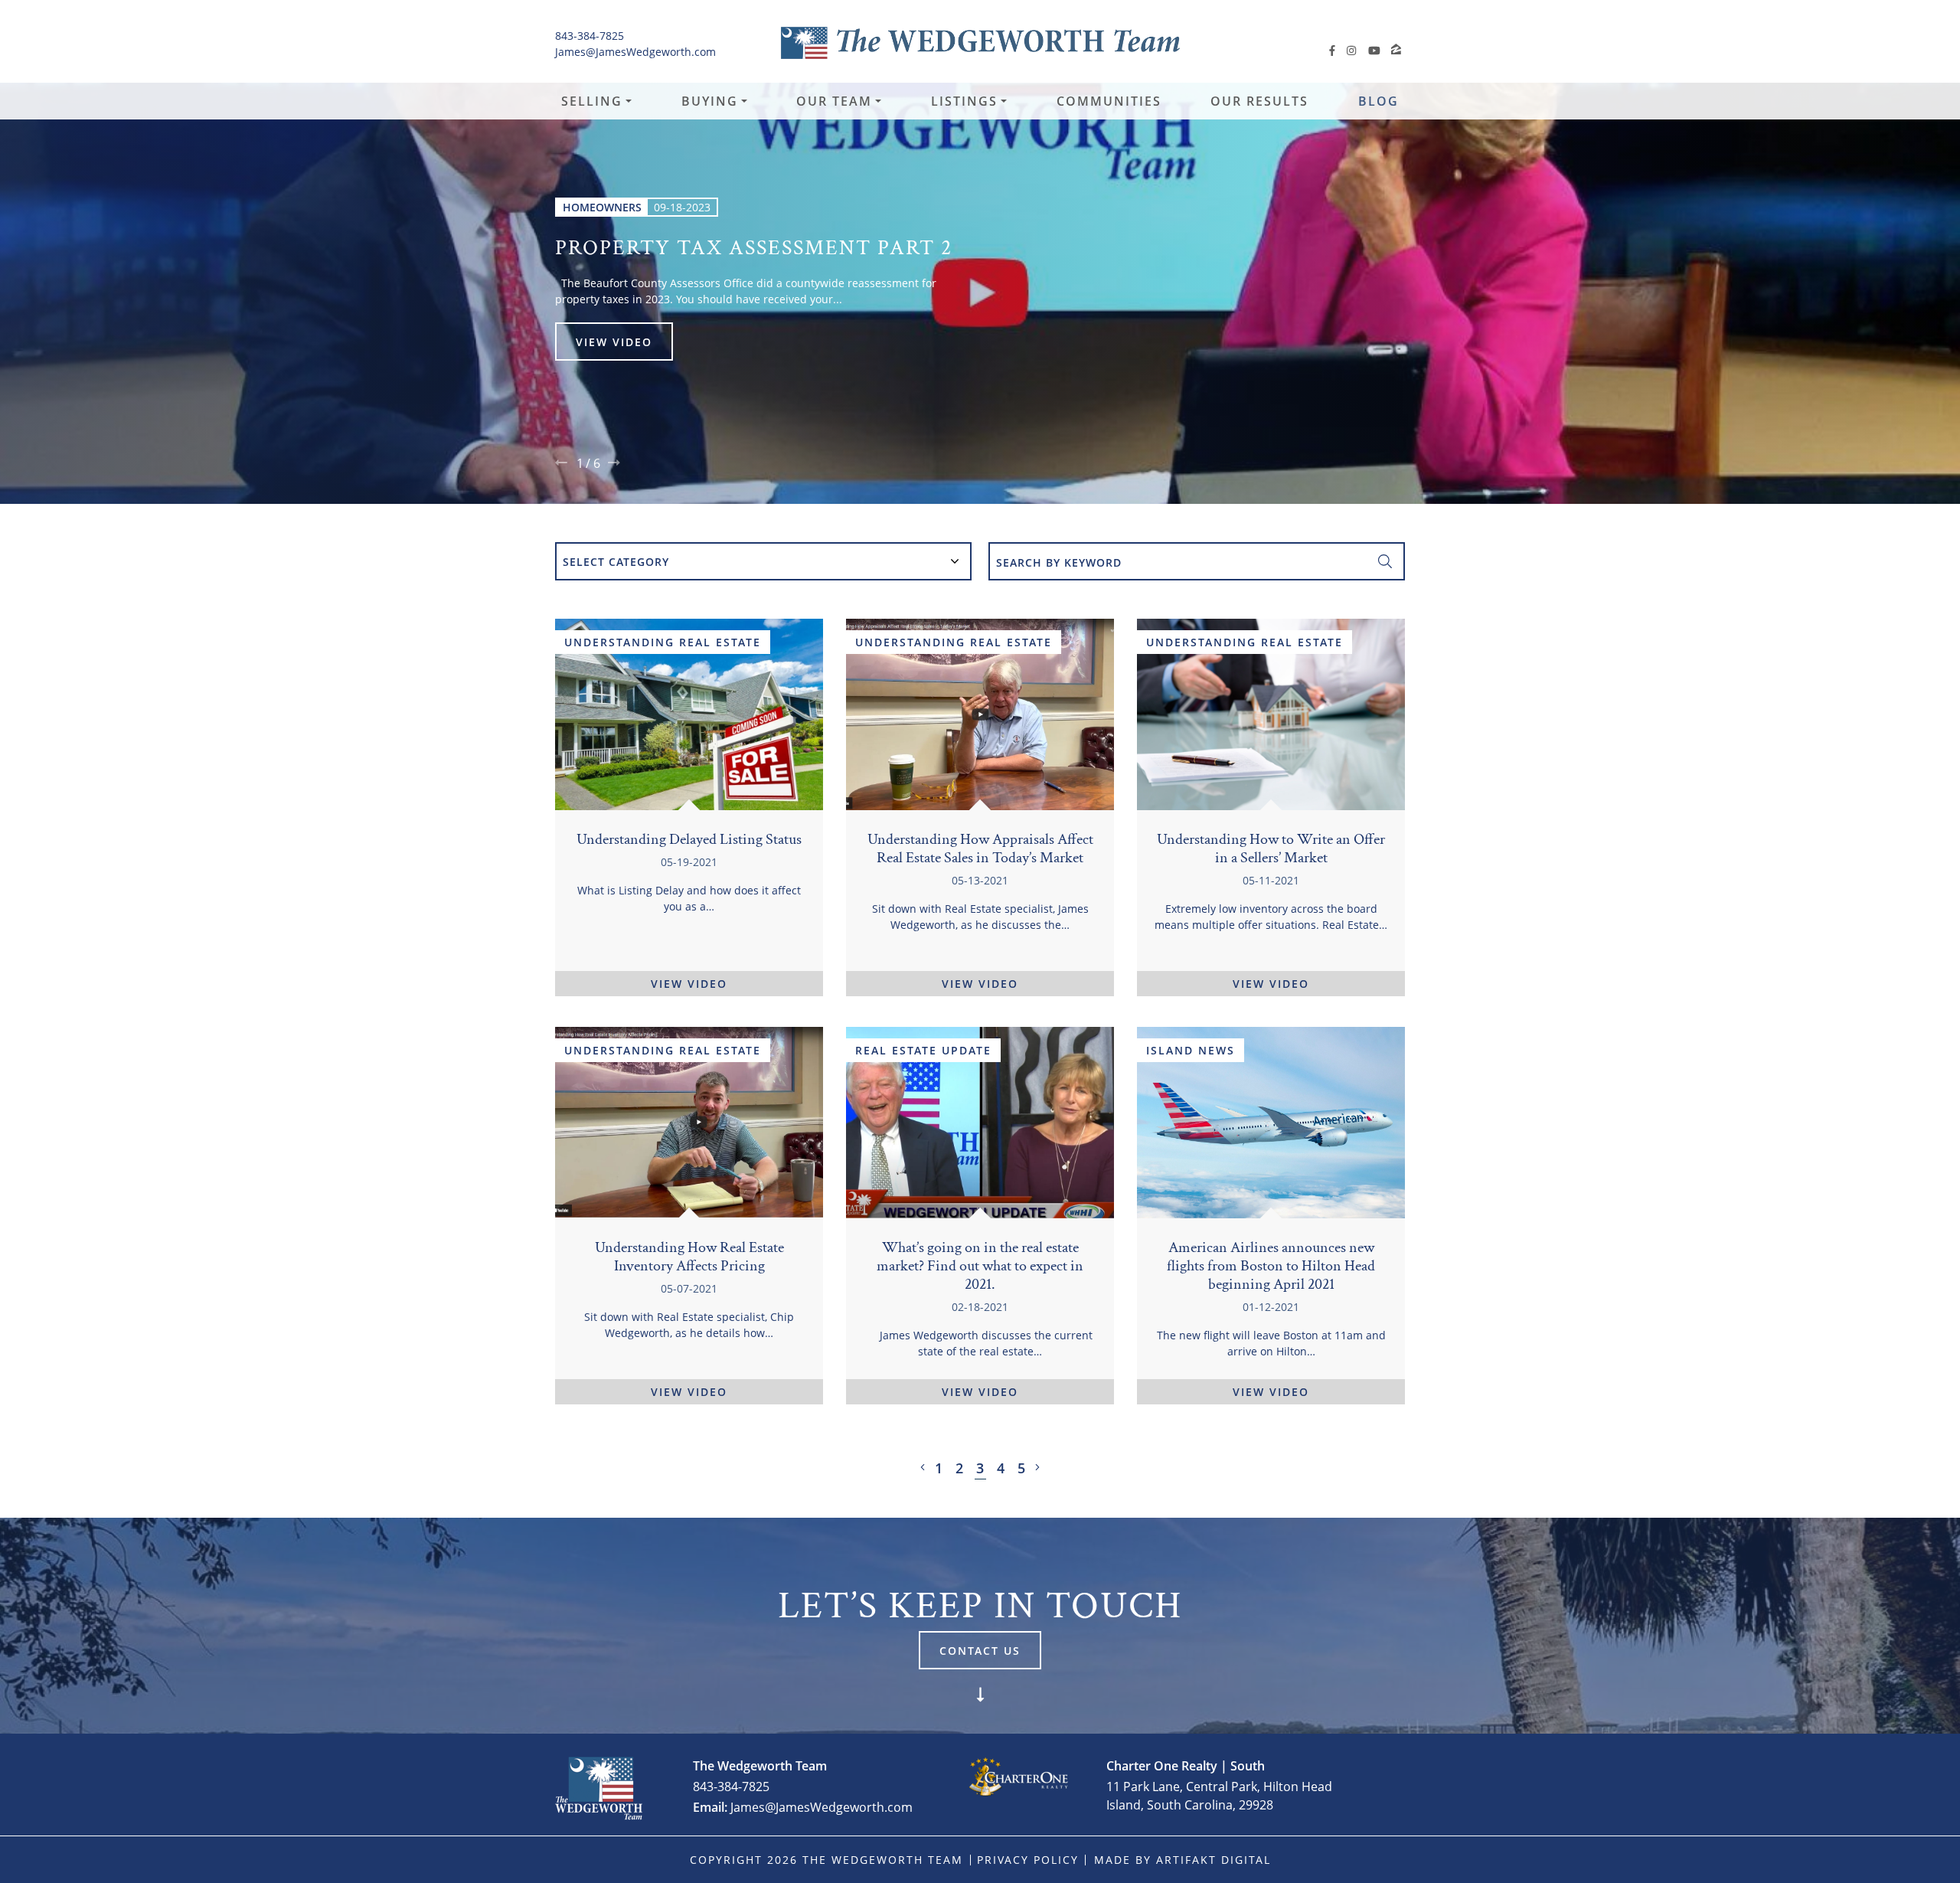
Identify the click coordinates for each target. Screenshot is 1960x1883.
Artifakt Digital (1214, 1860)
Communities (1109, 101)
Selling (592, 101)
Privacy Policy (1028, 1860)
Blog (1379, 101)
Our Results (1259, 101)
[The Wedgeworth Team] (980, 42)
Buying (710, 101)
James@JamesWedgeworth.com (635, 52)
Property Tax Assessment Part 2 (754, 246)
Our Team (834, 101)
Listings (964, 101)
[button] (561, 463)
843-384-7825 (590, 36)
